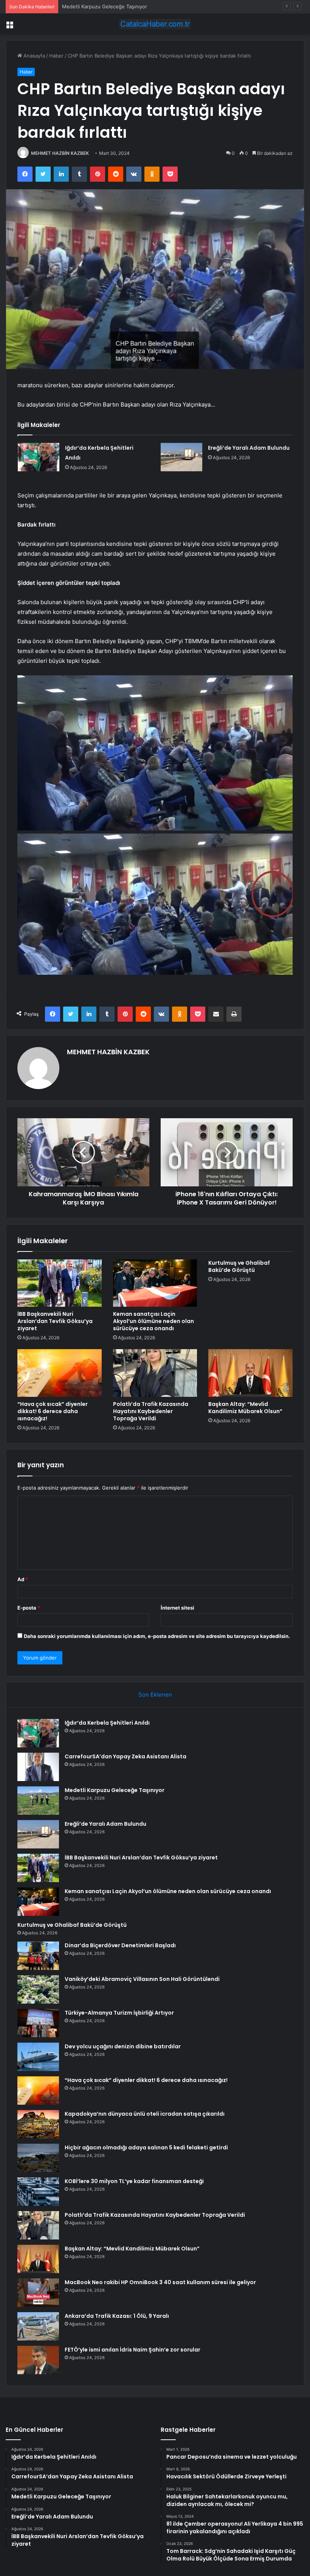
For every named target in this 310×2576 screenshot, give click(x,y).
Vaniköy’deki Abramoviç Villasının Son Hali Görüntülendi (142, 1979)
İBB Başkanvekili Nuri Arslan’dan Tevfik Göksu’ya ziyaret (55, 1321)
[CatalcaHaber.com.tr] (155, 24)
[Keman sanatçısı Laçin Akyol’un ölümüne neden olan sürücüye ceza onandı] (155, 1283)
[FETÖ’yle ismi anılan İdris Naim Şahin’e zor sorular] (38, 2360)
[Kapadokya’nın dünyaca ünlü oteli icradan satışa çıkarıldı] (38, 2124)
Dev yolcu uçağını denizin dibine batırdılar (123, 2046)
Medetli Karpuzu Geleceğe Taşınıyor (105, 6)
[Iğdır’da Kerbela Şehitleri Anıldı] (39, 457)
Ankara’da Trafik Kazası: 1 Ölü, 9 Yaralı (117, 2316)
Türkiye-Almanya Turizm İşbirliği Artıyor (119, 2013)
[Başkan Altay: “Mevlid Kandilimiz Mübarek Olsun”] (250, 1373)
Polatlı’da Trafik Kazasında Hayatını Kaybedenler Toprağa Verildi (151, 1411)
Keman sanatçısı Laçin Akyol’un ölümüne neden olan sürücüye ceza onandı (153, 1321)
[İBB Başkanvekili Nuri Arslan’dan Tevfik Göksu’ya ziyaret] (60, 1283)
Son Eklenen (155, 1695)
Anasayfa (33, 56)
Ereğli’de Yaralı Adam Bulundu (249, 448)
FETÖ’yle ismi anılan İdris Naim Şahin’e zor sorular (133, 2350)
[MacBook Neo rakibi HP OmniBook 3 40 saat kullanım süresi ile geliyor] (38, 2293)
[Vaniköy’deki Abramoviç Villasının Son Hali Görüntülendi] (38, 1989)
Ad (23, 1579)
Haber (56, 56)
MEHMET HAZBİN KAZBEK (60, 153)
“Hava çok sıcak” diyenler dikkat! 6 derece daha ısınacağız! (53, 1411)
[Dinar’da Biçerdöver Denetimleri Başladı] (38, 1956)
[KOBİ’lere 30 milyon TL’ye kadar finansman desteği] (38, 2192)
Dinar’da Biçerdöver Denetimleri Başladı (120, 1945)
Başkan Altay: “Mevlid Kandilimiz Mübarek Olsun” (245, 1408)
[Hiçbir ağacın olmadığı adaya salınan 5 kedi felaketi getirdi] (38, 2158)
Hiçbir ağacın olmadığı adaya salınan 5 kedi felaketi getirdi (146, 2147)
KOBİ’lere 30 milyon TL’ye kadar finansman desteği (134, 2181)
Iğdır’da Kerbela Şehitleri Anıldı (107, 1723)
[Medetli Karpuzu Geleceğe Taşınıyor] (38, 1801)
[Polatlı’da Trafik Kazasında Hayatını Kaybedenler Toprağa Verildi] (155, 1373)
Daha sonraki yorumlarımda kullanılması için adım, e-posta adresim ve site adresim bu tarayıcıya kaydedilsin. (157, 1636)
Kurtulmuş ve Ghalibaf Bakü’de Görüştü (239, 1266)
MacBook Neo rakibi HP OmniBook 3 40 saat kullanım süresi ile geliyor (160, 2282)
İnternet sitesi (177, 1608)
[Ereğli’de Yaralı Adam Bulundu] (181, 457)
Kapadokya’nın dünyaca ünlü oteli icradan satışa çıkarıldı (145, 2114)
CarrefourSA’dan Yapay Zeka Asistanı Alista (126, 1756)
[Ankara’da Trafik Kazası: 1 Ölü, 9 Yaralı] (38, 2326)
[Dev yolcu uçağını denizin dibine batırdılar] (38, 2057)
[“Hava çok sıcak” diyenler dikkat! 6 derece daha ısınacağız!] (60, 1373)
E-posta (29, 1608)
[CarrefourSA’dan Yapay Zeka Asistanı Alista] (38, 1767)
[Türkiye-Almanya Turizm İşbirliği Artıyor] (38, 2023)
